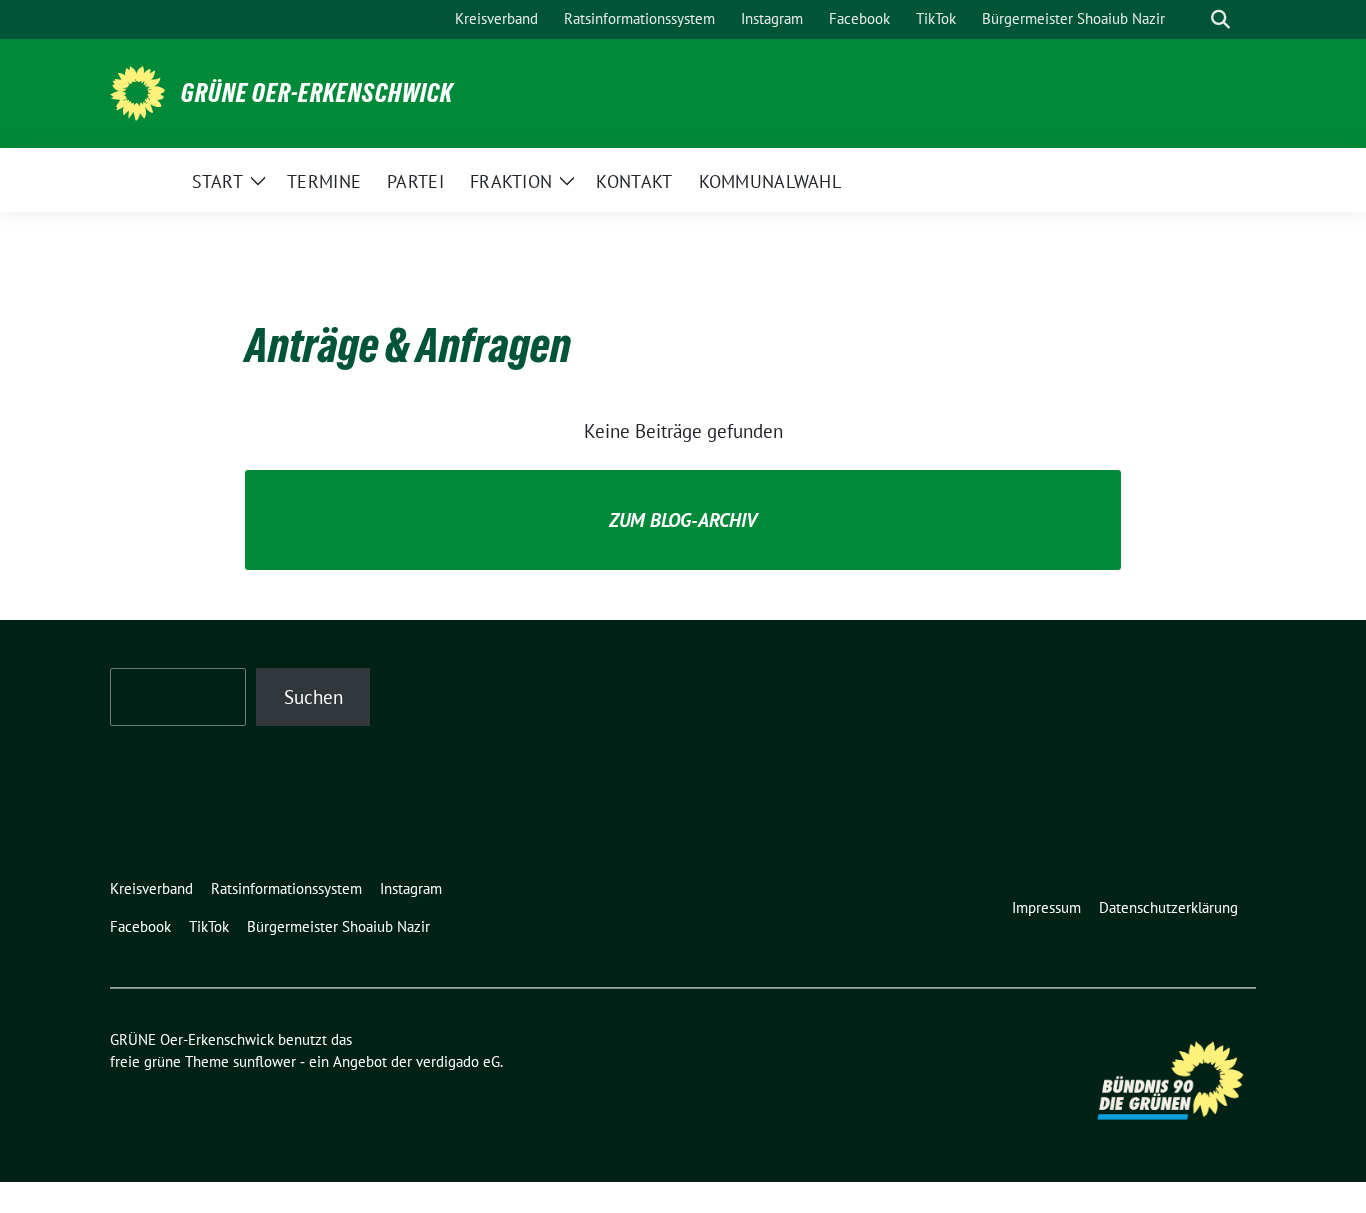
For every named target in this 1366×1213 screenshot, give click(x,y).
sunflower (264, 1061)
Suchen (313, 697)
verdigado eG (458, 1061)
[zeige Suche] (1220, 19)
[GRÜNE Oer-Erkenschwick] (137, 91)
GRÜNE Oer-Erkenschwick (317, 93)
